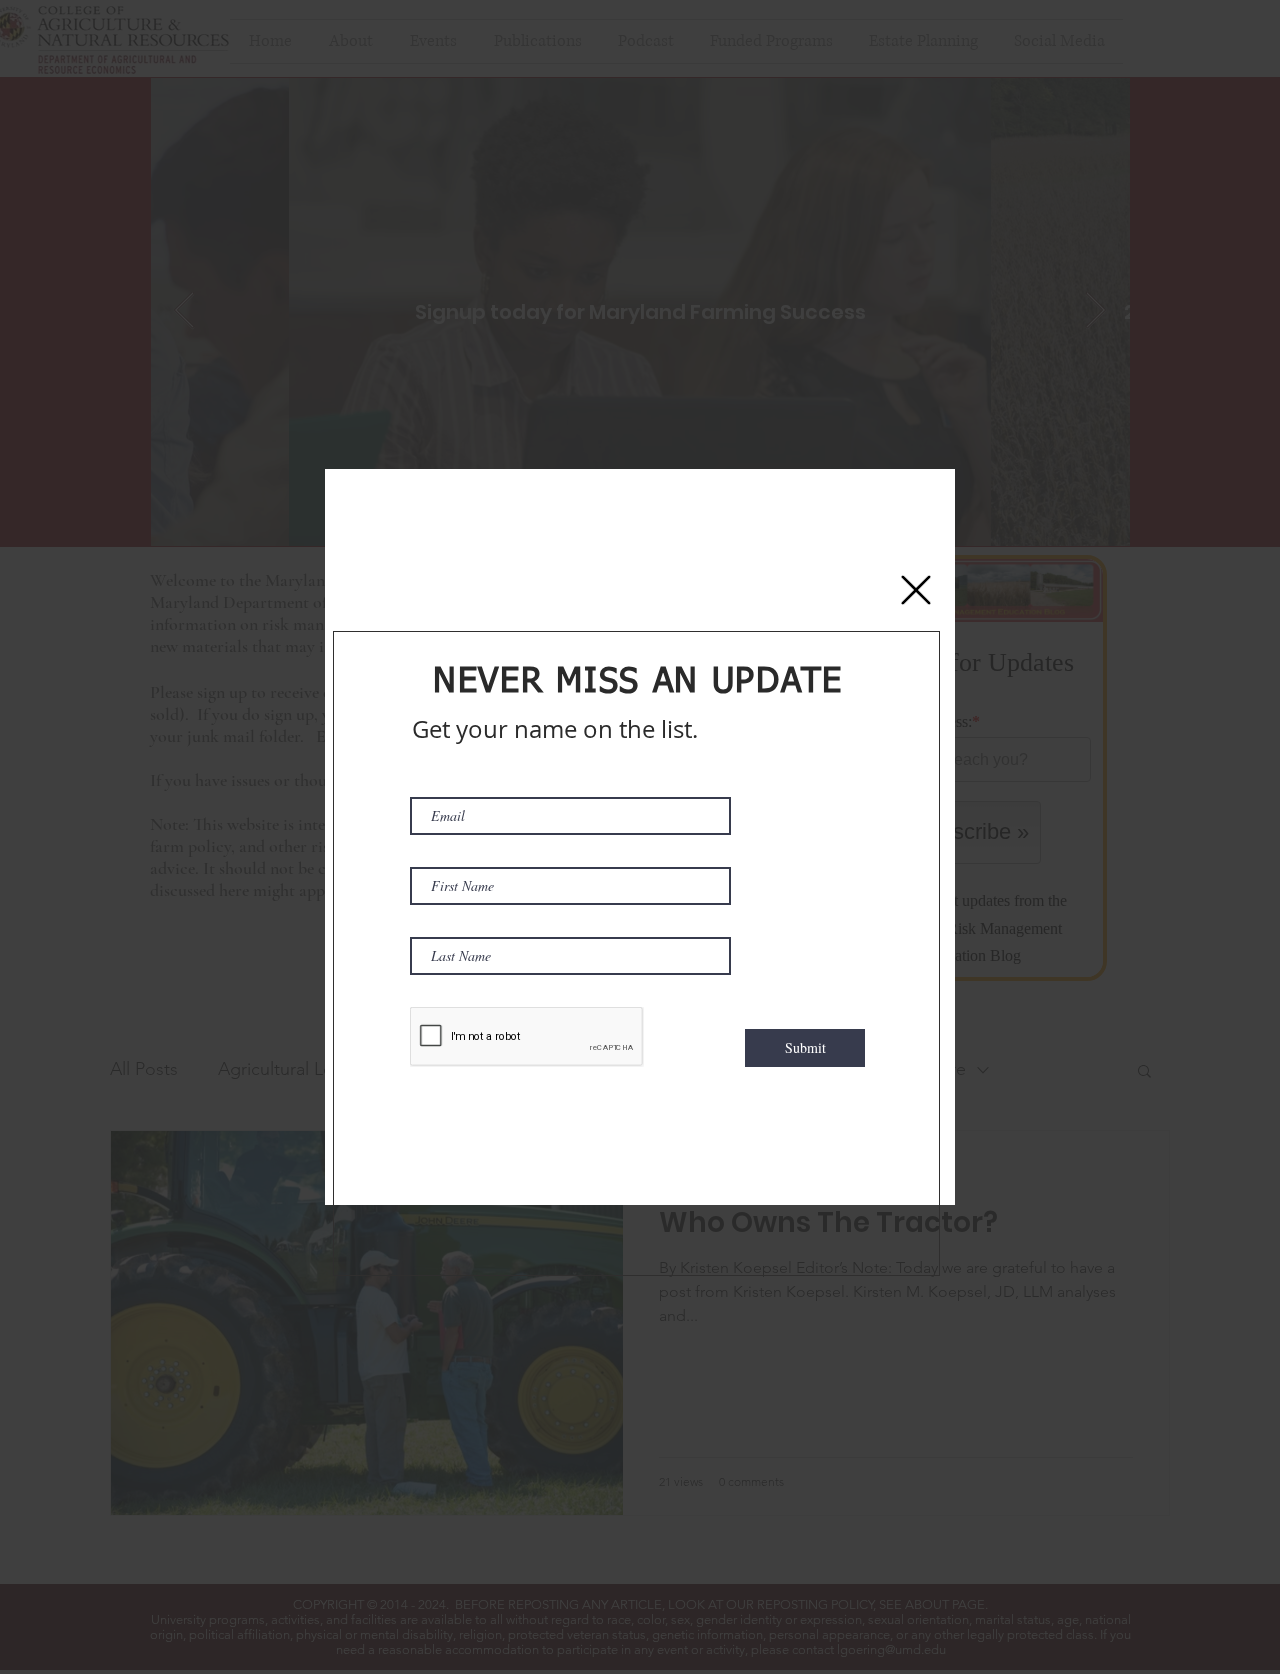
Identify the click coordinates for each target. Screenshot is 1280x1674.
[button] (916, 590)
